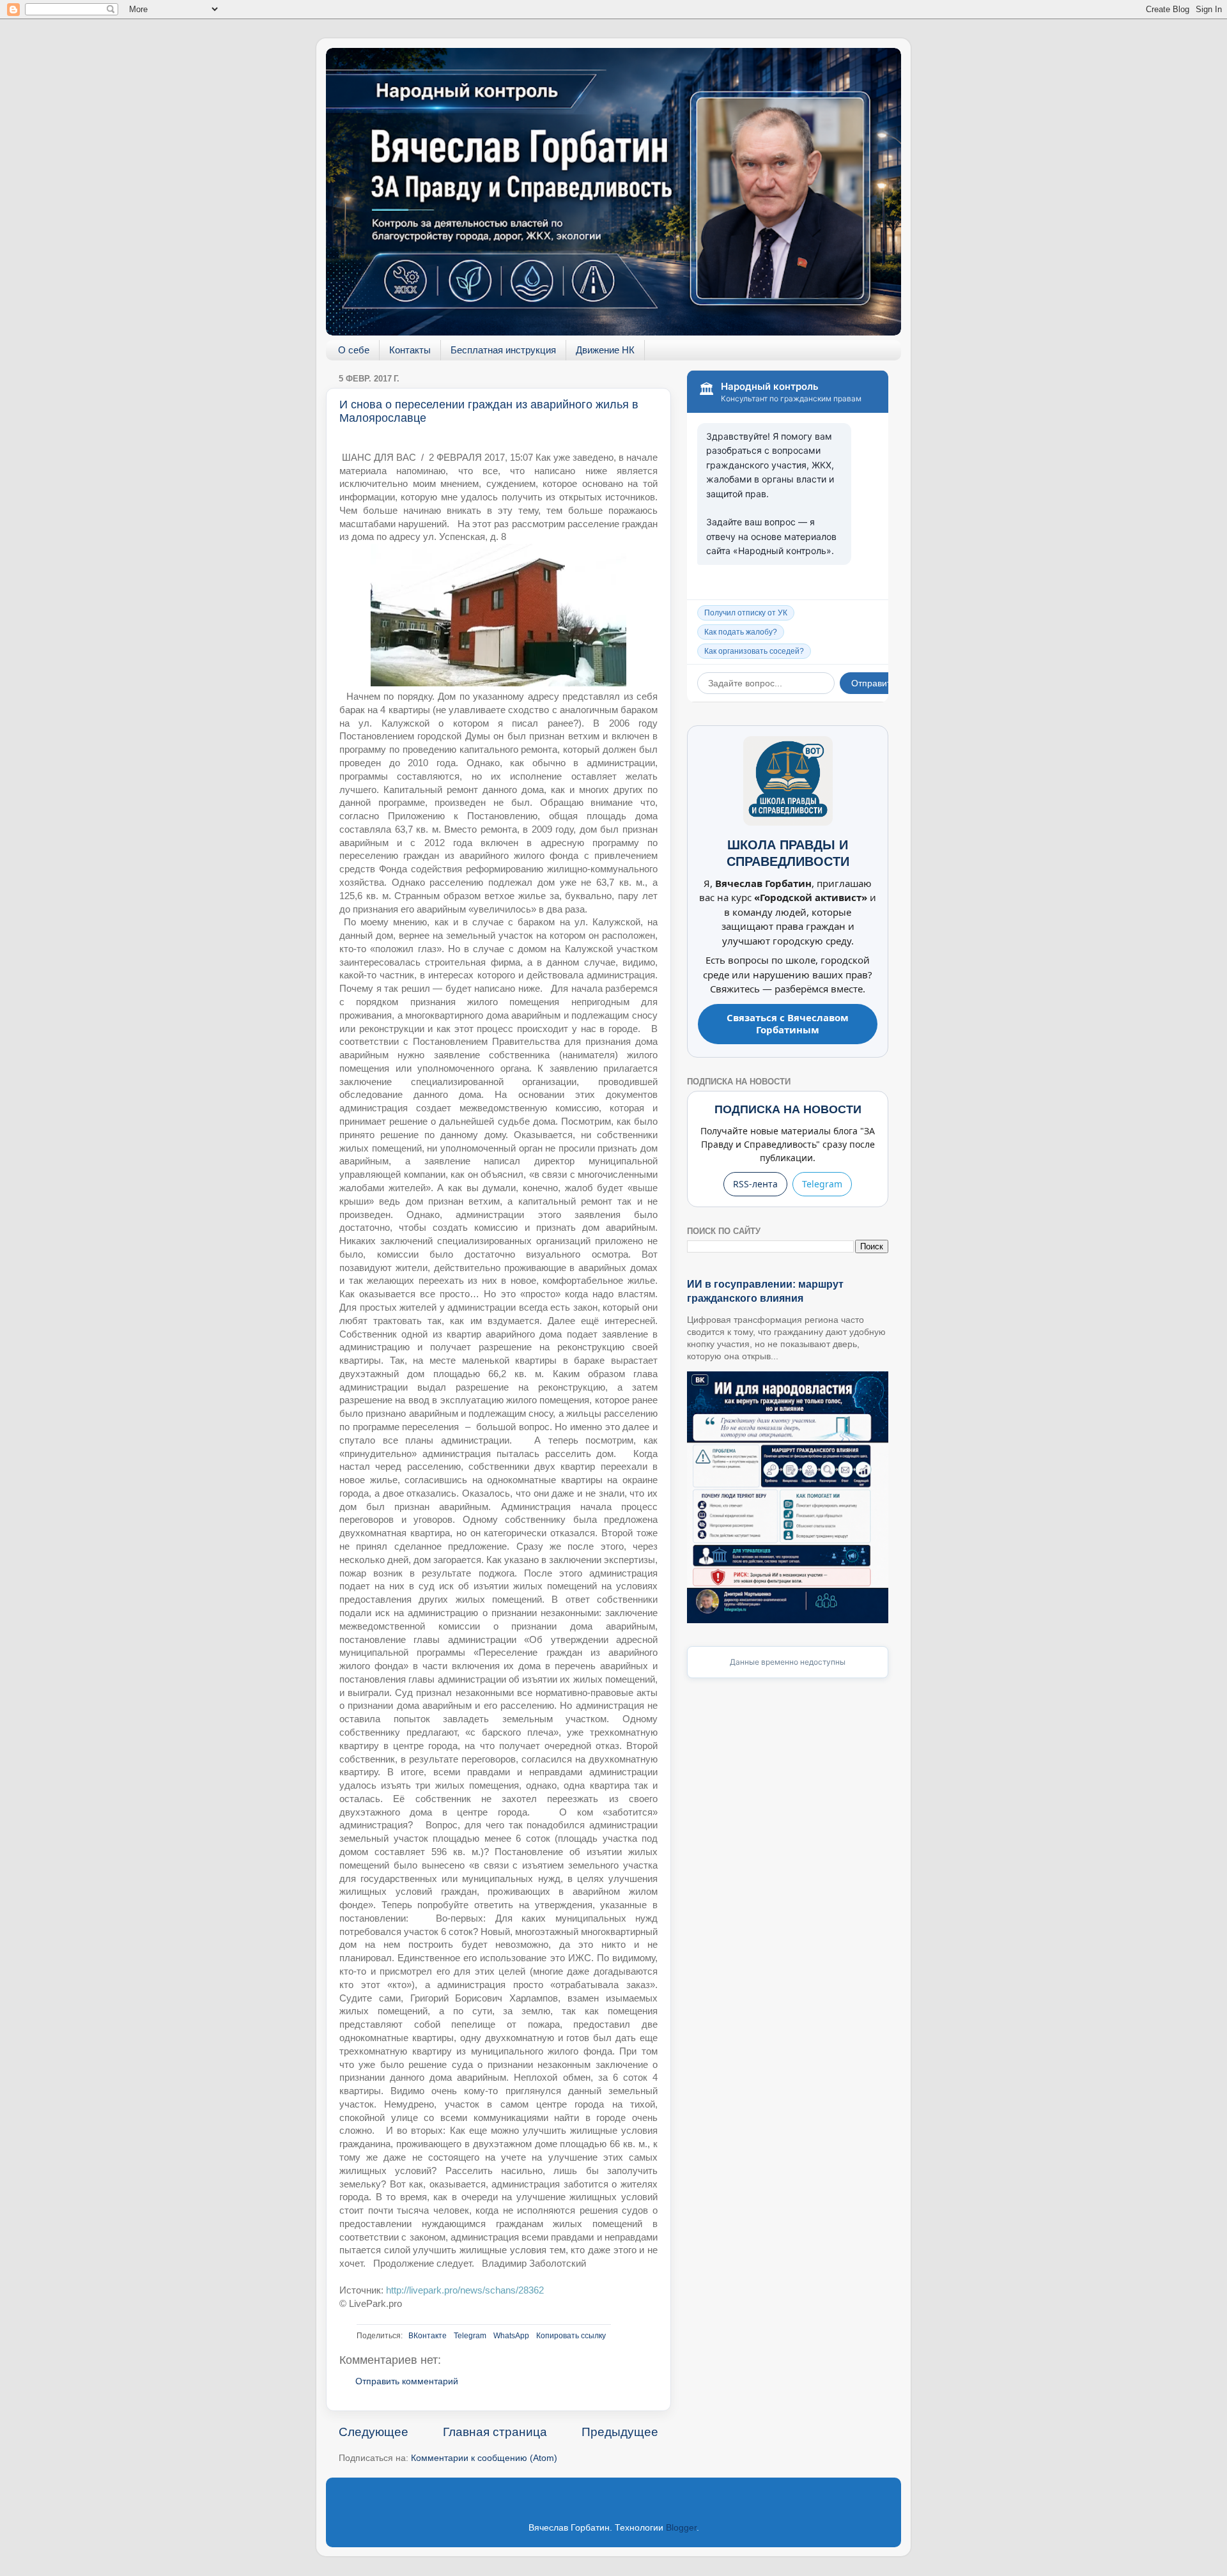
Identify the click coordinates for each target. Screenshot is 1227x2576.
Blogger (681, 2528)
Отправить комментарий (407, 2381)
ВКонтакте (428, 2336)
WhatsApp (511, 2336)
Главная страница (495, 2432)
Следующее (374, 2432)
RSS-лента (755, 1184)
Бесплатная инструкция (503, 350)
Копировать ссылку (571, 2336)
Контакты (410, 350)
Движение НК (605, 350)
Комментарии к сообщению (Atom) (484, 2458)
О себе (354, 350)
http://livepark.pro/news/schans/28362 (465, 2290)
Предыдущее (620, 2432)
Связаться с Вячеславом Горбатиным (788, 1024)
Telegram (470, 2336)
